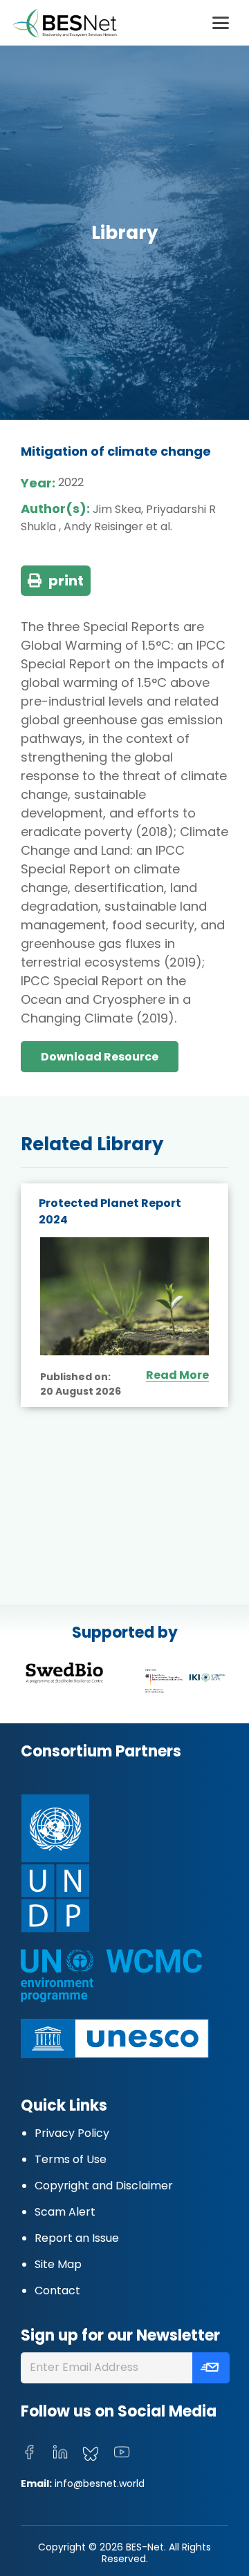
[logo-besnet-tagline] (64, 23)
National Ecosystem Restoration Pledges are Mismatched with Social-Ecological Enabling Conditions (113, 1236)
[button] (221, 23)
